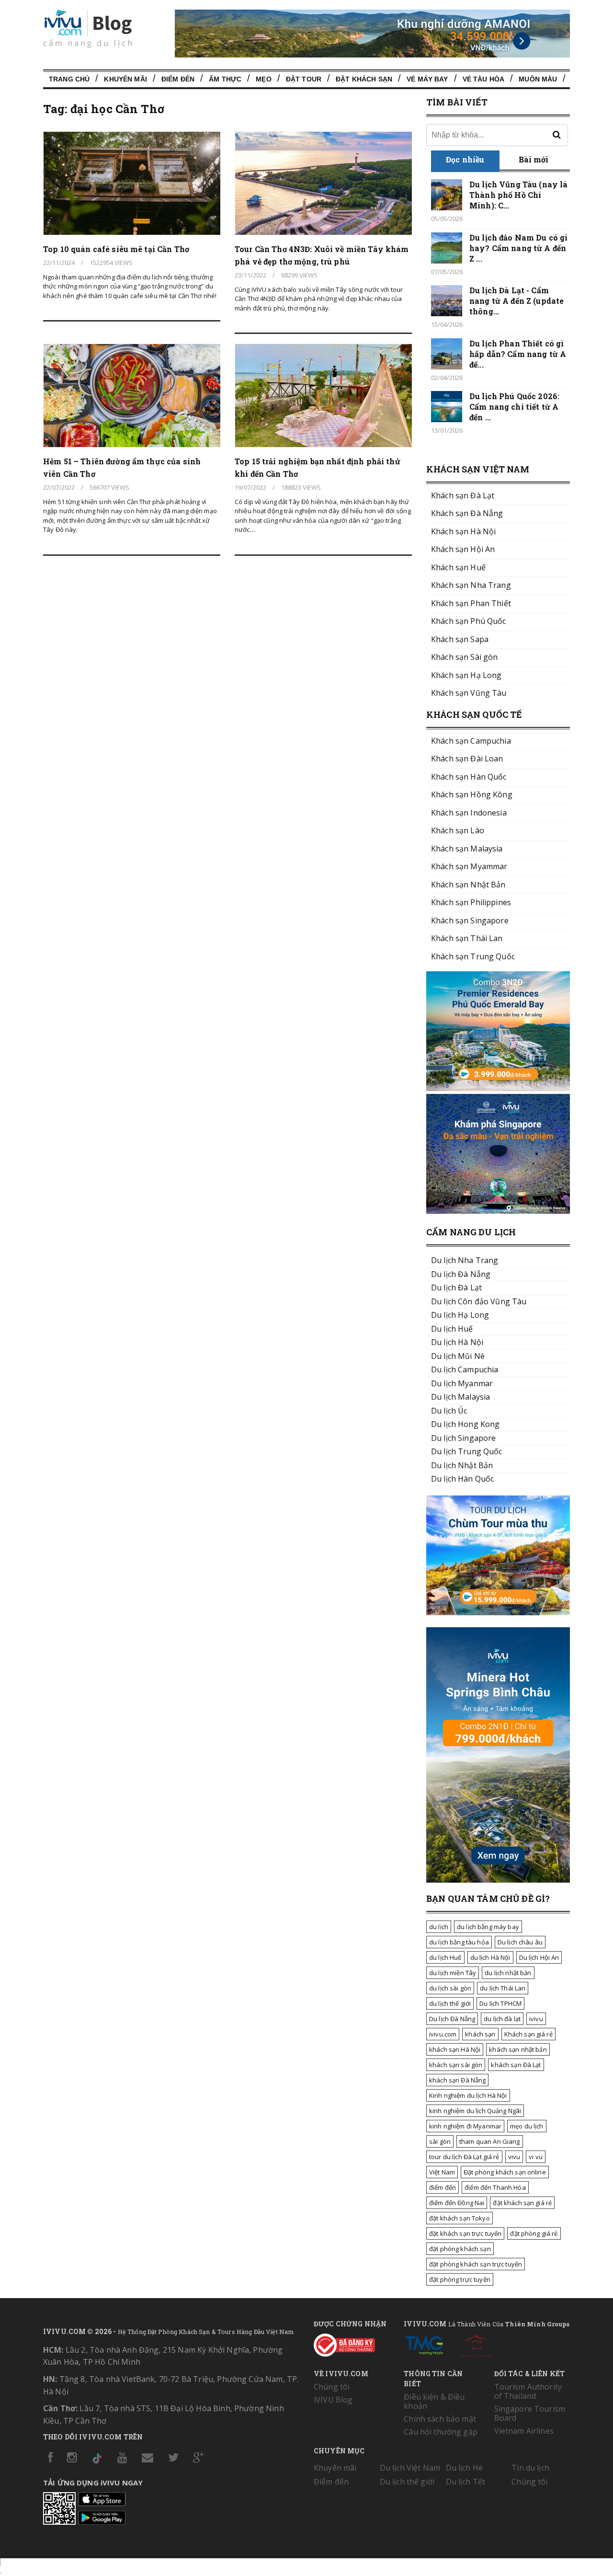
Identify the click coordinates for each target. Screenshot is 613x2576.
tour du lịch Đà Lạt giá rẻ (464, 2157)
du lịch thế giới (450, 2003)
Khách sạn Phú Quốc (469, 621)
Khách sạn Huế (458, 567)
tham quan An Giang (490, 2141)
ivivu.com (443, 2034)
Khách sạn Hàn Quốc (469, 777)
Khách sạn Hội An (463, 549)
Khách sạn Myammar (469, 866)
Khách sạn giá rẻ (528, 2034)
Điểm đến (178, 79)
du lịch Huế (445, 1957)
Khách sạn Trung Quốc (473, 956)
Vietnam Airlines (524, 2431)
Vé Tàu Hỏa (483, 79)
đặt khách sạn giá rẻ (522, 2203)
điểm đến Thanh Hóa (495, 2187)
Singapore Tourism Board (530, 2413)
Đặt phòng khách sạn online (505, 2172)
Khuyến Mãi (125, 79)
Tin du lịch (530, 2468)
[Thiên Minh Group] (424, 2344)
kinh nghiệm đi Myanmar (465, 2126)
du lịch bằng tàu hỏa (459, 1942)
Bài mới (534, 159)
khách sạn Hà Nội (455, 2049)
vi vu (536, 2157)
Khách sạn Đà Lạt (463, 495)
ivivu (536, 2019)
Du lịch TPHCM (500, 2003)
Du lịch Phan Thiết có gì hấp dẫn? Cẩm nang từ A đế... (518, 354)
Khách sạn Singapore (470, 920)
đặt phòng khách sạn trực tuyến (476, 2264)
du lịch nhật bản (508, 1973)
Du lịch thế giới (407, 2482)
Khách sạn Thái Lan (467, 938)
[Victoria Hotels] (476, 2344)
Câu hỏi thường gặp (441, 2432)
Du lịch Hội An (539, 1957)
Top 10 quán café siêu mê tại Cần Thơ (116, 249)
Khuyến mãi (335, 2468)
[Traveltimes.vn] (498, 1612)
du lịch (439, 1927)
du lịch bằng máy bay (488, 1927)
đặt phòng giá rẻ (534, 2233)
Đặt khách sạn (364, 79)
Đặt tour (304, 79)
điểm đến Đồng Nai (457, 2203)
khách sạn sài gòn (456, 2065)
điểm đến (443, 2187)
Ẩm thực (225, 79)
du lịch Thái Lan (503, 1988)
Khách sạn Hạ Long (466, 675)
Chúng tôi (332, 2387)
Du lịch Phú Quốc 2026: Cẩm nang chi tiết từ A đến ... (514, 407)
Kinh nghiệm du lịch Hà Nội (468, 2095)
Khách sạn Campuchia (471, 741)
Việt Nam (442, 2172)
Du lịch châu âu (520, 1942)
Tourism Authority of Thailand (528, 2391)
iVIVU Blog (333, 2400)
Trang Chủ (69, 79)
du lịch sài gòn (450, 1988)
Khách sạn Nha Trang (471, 585)
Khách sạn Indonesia (469, 813)
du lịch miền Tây (453, 1973)
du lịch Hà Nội (490, 1957)
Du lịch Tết (466, 2482)
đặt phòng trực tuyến (460, 2279)
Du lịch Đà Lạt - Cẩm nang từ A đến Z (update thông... (517, 301)
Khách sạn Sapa (460, 639)
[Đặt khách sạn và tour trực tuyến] (498, 1088)
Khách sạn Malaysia (467, 849)
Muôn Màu (538, 79)
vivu (514, 2157)
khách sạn (480, 2034)
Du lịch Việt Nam (410, 2468)
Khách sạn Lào (458, 830)
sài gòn (440, 2141)
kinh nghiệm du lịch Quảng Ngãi (475, 2111)
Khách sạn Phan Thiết (471, 603)
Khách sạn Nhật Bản (468, 885)
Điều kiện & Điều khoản (434, 2401)
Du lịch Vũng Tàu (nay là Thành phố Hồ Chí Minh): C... (518, 195)
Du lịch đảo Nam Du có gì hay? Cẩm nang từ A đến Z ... (518, 248)
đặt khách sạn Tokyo (460, 2218)
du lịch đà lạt (502, 2019)
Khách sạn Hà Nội (463, 531)
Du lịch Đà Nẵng (452, 2019)
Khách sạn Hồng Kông (472, 794)
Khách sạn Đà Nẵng (467, 513)
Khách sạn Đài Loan (467, 759)
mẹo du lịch (527, 2126)
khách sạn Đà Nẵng (457, 2080)
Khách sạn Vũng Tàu (469, 693)
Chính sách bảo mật (440, 2419)
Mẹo (263, 79)
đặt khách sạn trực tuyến (465, 2233)
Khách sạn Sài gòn (464, 657)
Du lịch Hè (464, 2468)
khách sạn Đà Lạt (516, 2065)
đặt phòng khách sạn (460, 2249)
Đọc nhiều (465, 159)
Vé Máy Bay (427, 79)
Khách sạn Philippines (471, 902)
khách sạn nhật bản (518, 2049)
